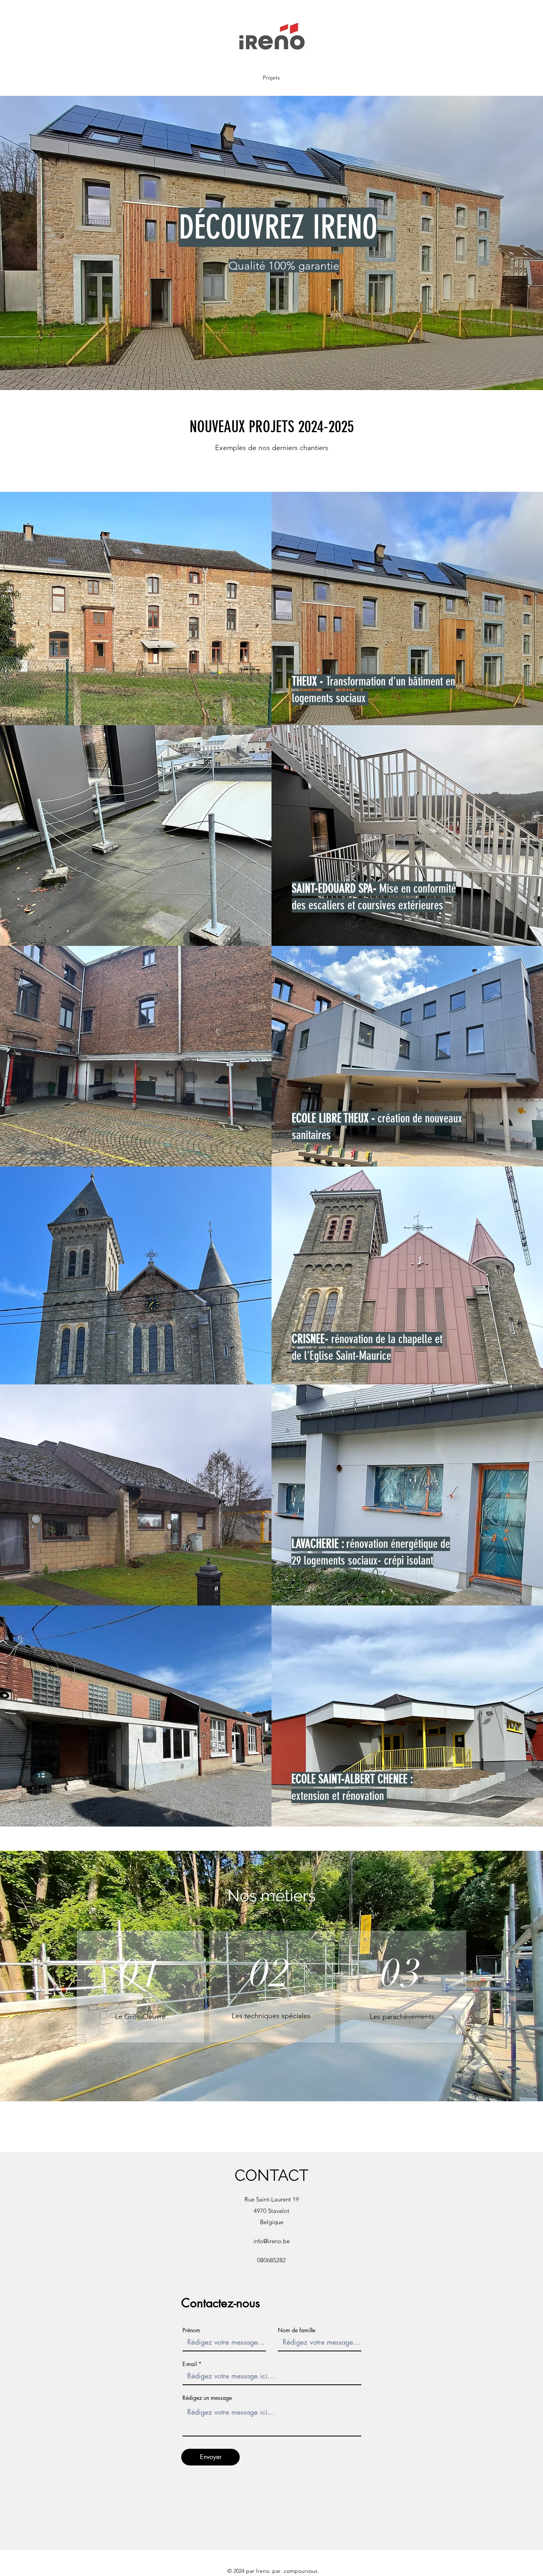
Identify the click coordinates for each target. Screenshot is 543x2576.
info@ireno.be (271, 2241)
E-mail (190, 2364)
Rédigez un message (207, 2398)
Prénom (191, 2330)
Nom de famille (297, 2330)
